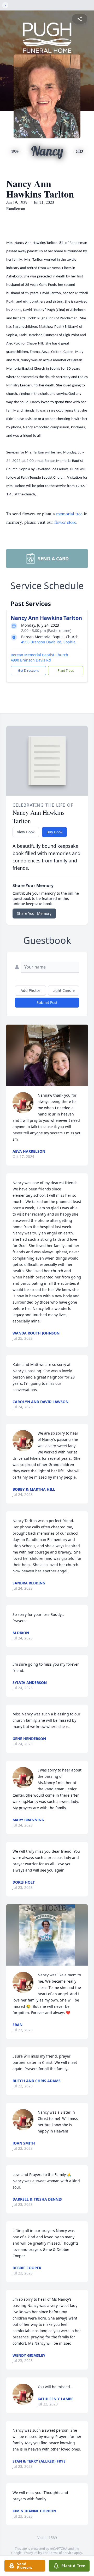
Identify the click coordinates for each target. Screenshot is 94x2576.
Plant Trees (66, 671)
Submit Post (47, 1002)
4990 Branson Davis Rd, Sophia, (49, 642)
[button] (47, 1055)
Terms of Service (61, 2553)
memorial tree (69, 513)
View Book (26, 832)
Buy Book (54, 832)
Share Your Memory (34, 913)
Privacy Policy (32, 2553)
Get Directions (28, 671)
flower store (65, 522)
